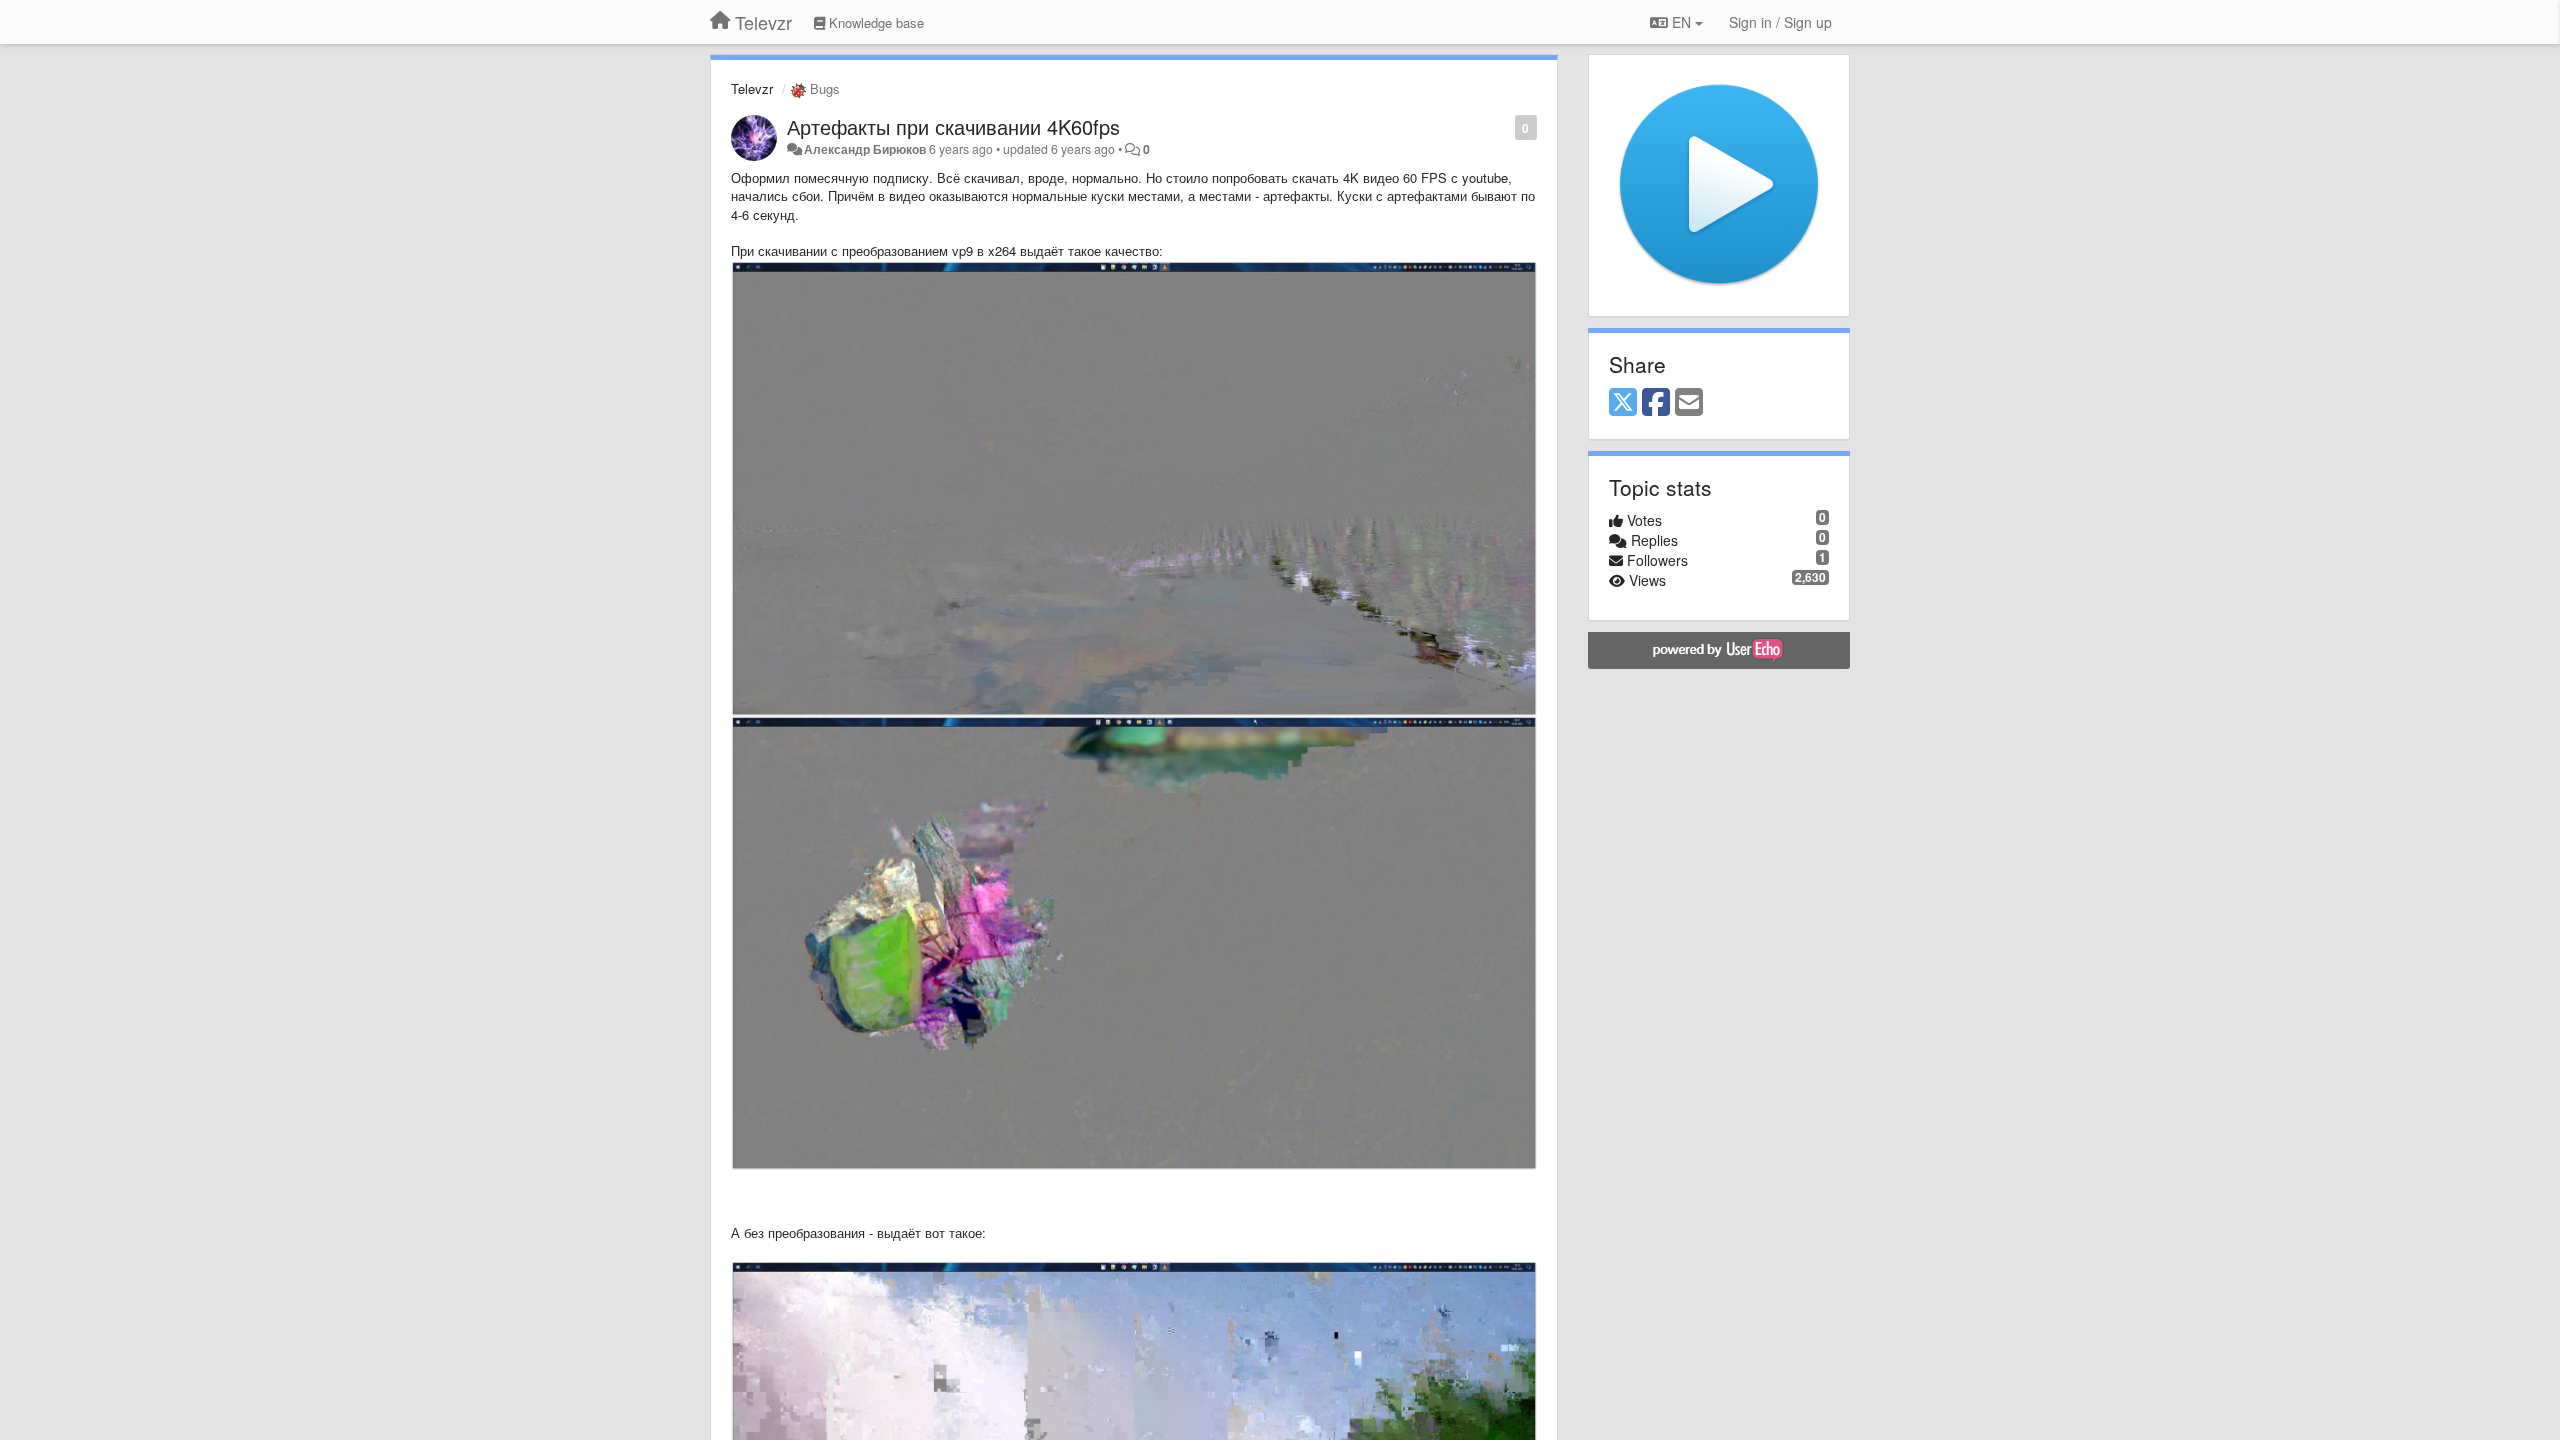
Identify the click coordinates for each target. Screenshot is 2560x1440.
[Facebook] (1656, 403)
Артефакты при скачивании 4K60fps (953, 126)
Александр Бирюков (865, 149)
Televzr (752, 88)
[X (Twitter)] (1623, 403)
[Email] (1689, 403)
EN (1681, 22)
